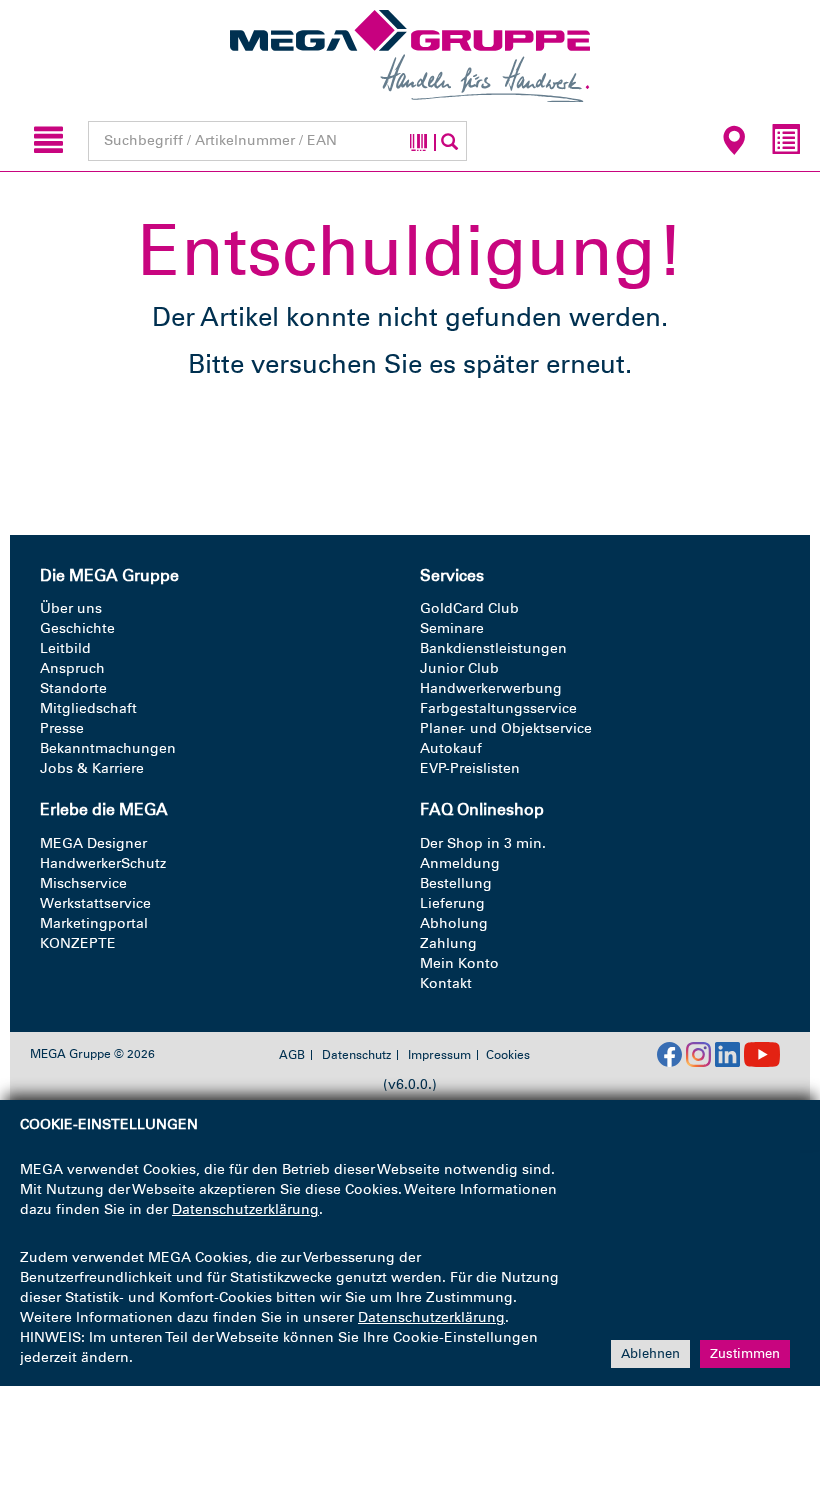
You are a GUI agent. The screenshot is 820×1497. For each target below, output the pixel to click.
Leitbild (65, 648)
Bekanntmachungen (108, 748)
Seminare (452, 628)
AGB (292, 1055)
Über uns (71, 608)
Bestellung (456, 883)
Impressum (439, 1055)
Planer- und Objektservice (506, 728)
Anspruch (72, 668)
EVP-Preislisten (470, 768)
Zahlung (448, 943)
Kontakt (446, 983)
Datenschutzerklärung (245, 1209)
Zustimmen (745, 1353)
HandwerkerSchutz (103, 863)
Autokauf (451, 748)
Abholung (454, 923)
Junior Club (459, 668)
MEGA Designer (93, 843)
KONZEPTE (78, 943)
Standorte (73, 688)
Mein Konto (459, 963)
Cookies (508, 1055)
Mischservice (83, 883)
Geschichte (77, 628)
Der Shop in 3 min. (483, 843)
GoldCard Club (469, 608)
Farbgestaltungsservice (498, 708)
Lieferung (452, 903)
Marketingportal (94, 923)
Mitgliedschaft (88, 708)
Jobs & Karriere (92, 768)
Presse (62, 728)
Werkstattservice (95, 903)
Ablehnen (650, 1353)
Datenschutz (356, 1055)
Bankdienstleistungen (493, 648)
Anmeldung (460, 863)
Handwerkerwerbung (491, 688)
